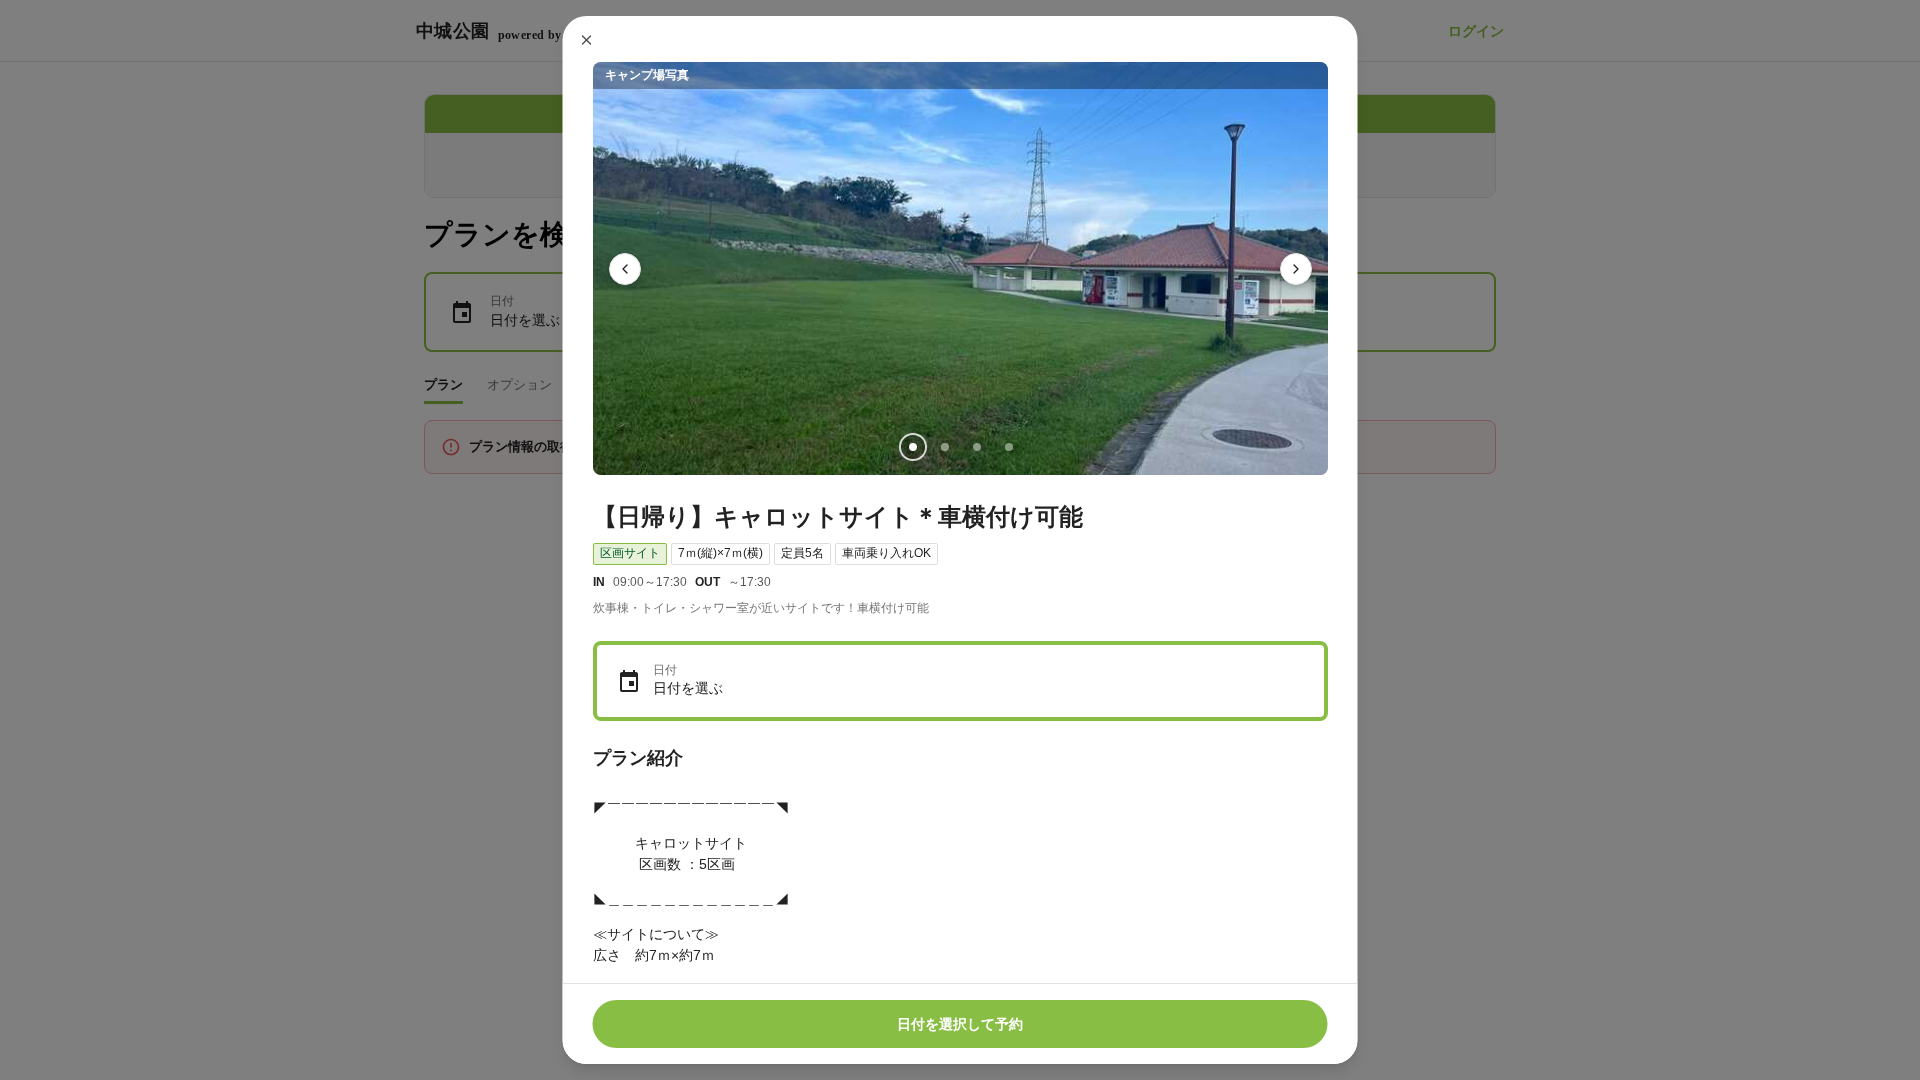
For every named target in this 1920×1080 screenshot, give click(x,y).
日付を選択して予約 (960, 1024)
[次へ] (1296, 269)
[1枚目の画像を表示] (912, 447)
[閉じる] (587, 40)
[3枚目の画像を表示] (976, 447)
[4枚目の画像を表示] (1008, 447)
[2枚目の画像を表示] (944, 447)
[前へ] (625, 269)
